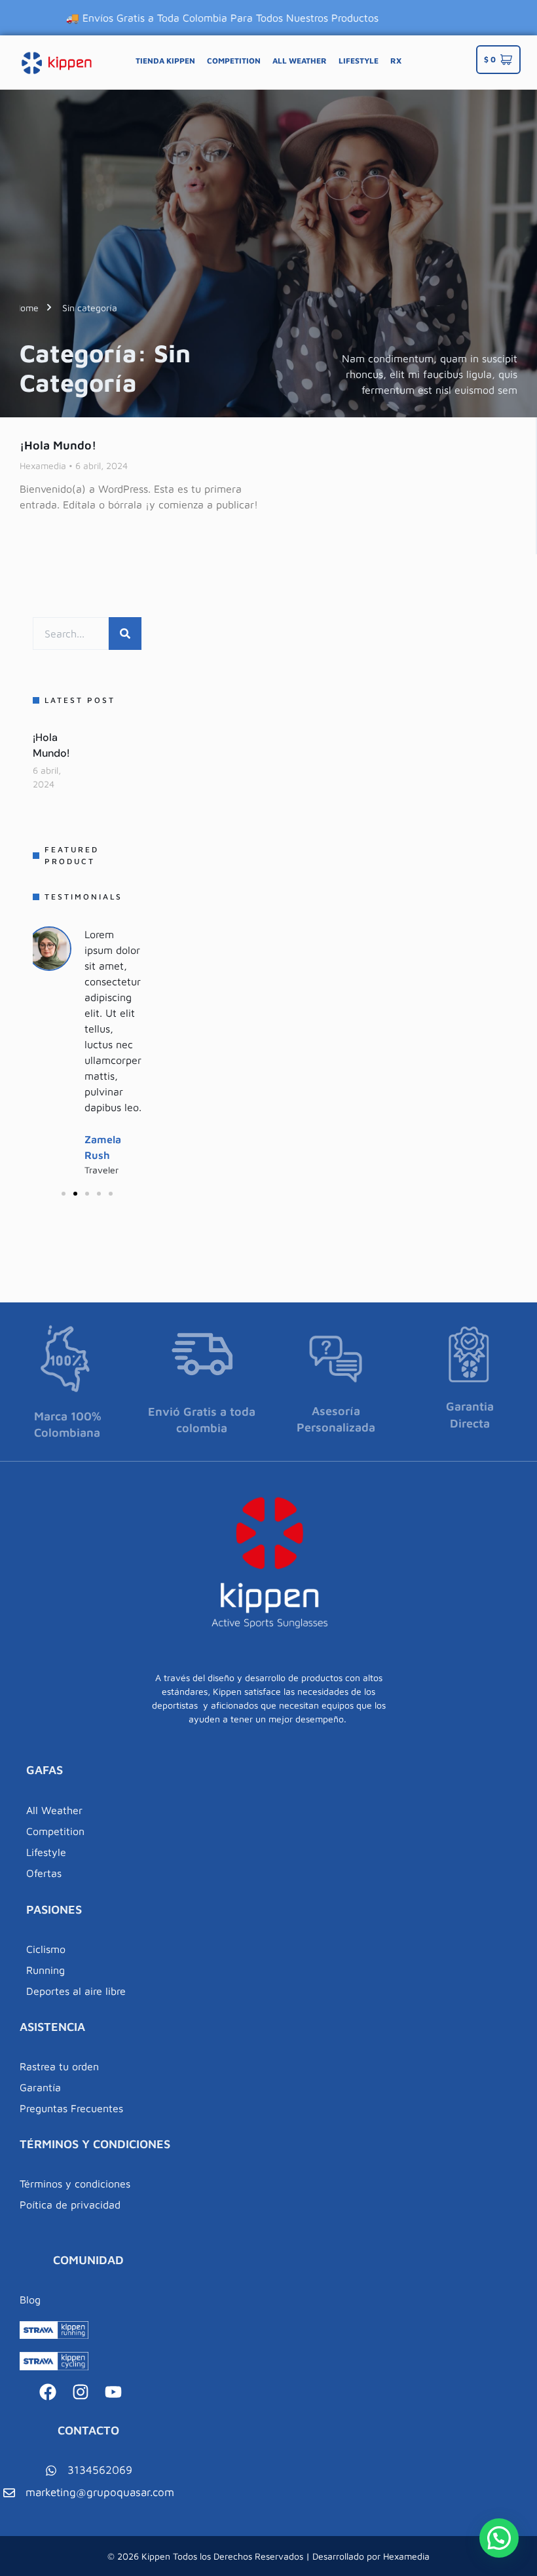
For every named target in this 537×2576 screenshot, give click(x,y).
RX (396, 61)
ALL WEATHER (300, 61)
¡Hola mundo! (58, 445)
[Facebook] (48, 2392)
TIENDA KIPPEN (165, 61)
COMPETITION (234, 61)
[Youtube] (113, 2392)
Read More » (48, 527)
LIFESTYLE (359, 61)
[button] (64, 1194)
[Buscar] (125, 634)
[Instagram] (81, 2392)
